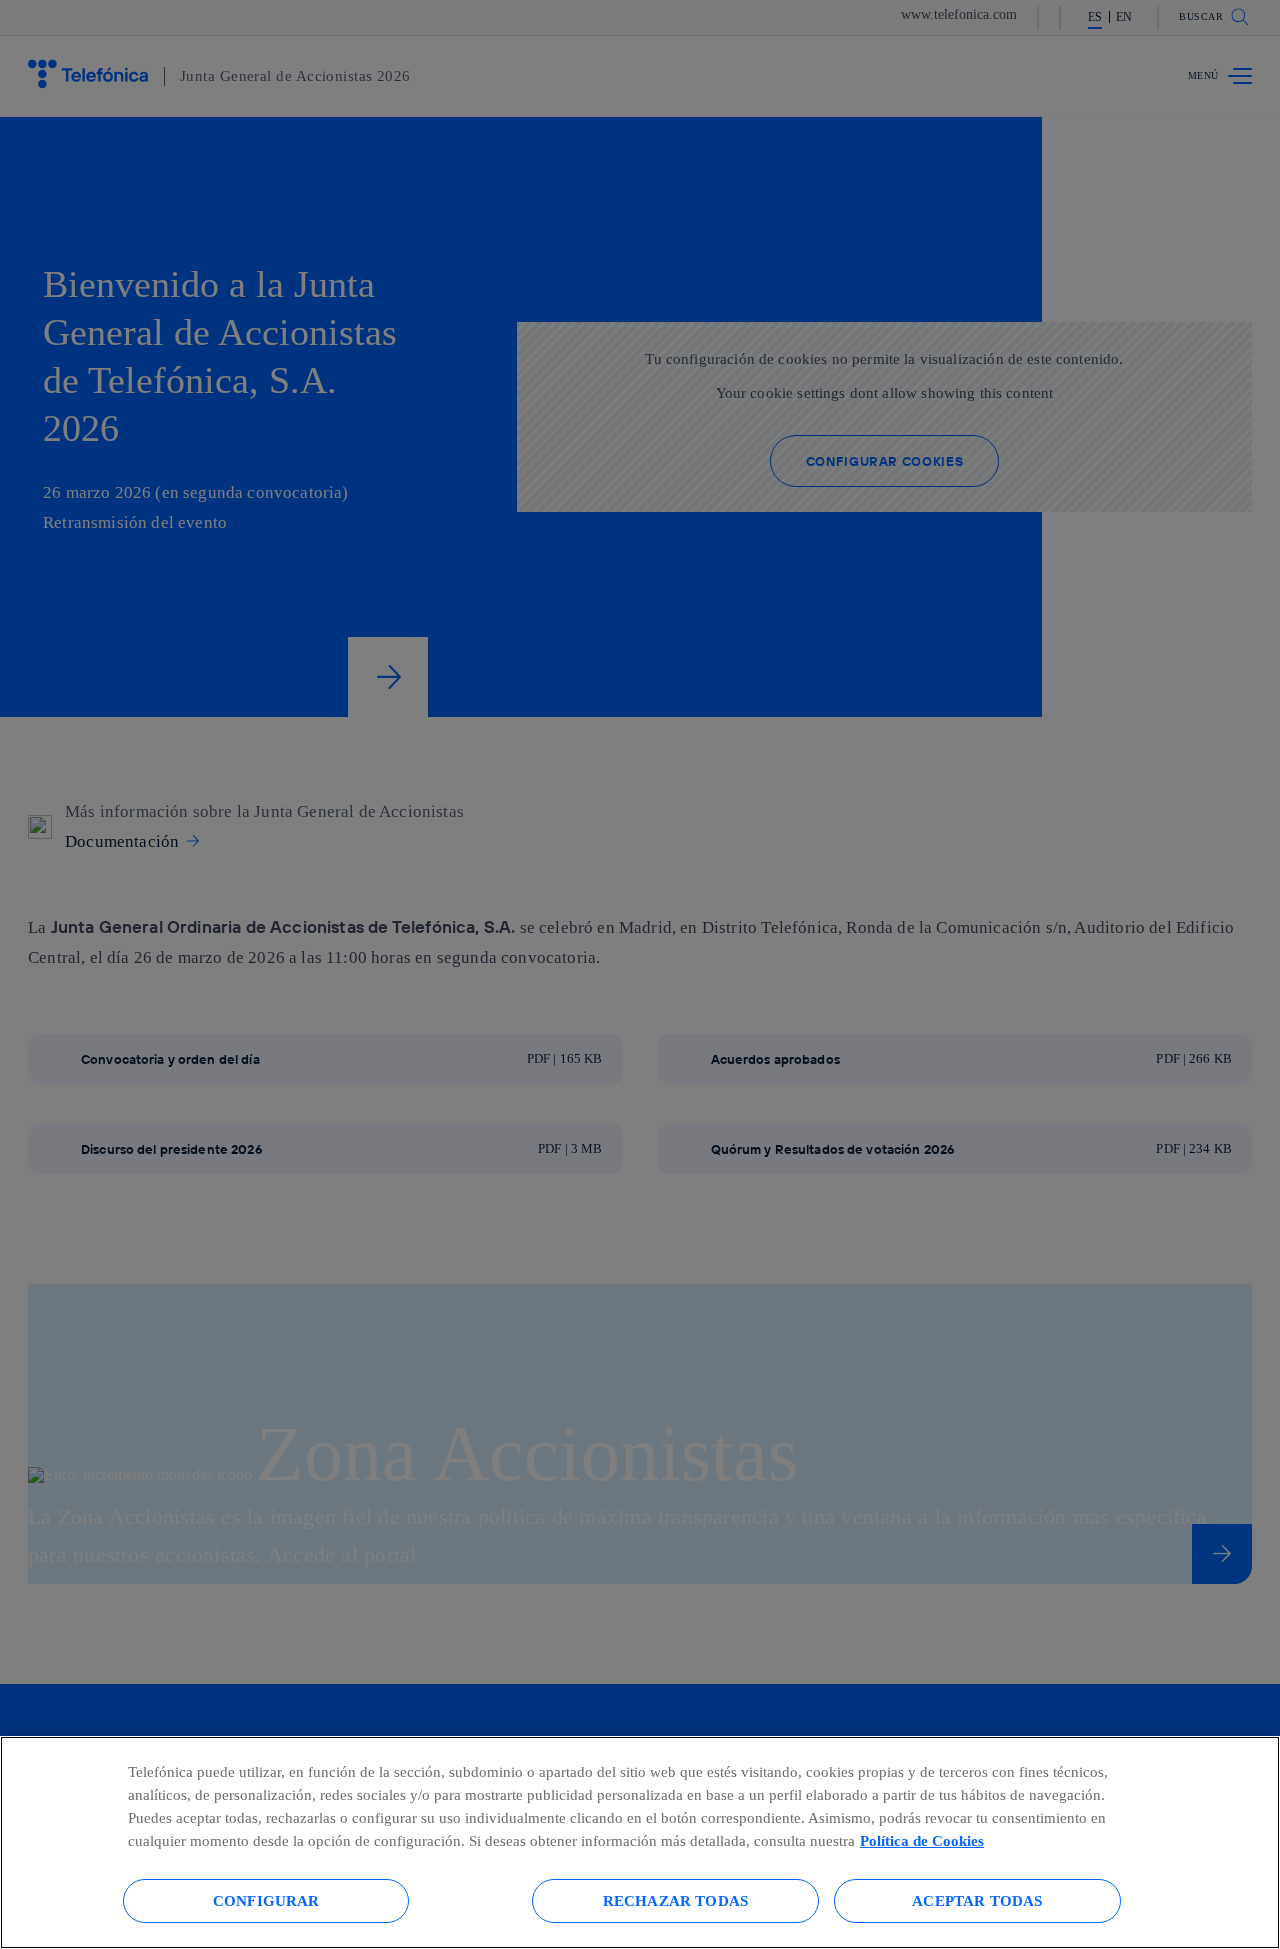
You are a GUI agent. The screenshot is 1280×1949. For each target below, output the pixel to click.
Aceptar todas (977, 1900)
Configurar (266, 1900)
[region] (640, 1842)
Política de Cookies (922, 1840)
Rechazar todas (675, 1900)
